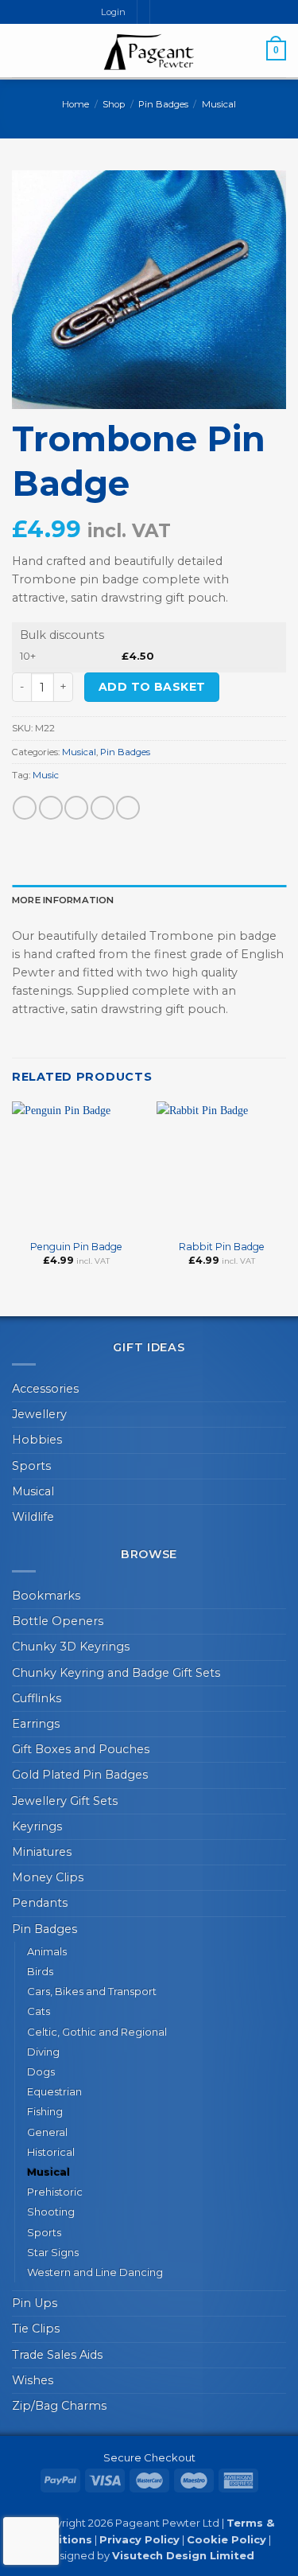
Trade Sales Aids (57, 2355)
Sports (31, 1466)
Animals (47, 1951)
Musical (219, 104)
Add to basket (152, 687)
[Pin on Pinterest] (128, 808)
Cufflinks (37, 1698)
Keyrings (37, 1826)
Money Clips (48, 1877)
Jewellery (39, 1414)
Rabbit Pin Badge (222, 1247)
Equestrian (54, 2091)
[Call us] (190, 12)
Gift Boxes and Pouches (81, 1749)
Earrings (36, 1724)
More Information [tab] (63, 900)
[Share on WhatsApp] (25, 808)
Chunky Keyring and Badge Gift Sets (116, 1673)
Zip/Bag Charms (59, 2406)
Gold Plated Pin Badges (80, 1775)
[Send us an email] (177, 12)
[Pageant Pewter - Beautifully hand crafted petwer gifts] (149, 52)
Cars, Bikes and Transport (92, 1991)
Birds (40, 1971)
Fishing (45, 2111)
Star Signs (53, 2252)
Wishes (33, 2380)
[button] (21, 50)
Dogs (41, 2071)
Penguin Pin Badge (76, 1247)
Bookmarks (46, 1596)
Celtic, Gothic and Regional (97, 2032)
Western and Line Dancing (95, 2272)
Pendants (40, 1903)
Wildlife (33, 1517)
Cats (39, 2011)
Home (75, 104)
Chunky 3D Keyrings (71, 1647)
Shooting (51, 2212)
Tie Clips (36, 2329)
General (47, 2132)
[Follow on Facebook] (163, 12)
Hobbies (37, 1440)
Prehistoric (55, 2192)
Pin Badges (163, 104)
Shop (114, 104)
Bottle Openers (58, 1621)
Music (46, 775)
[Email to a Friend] (103, 808)
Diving (43, 2052)
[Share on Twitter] (76, 808)
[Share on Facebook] (51, 808)
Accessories (45, 1389)
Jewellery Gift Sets (65, 1801)
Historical (51, 2152)
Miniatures (42, 1852)
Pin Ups (35, 2303)
